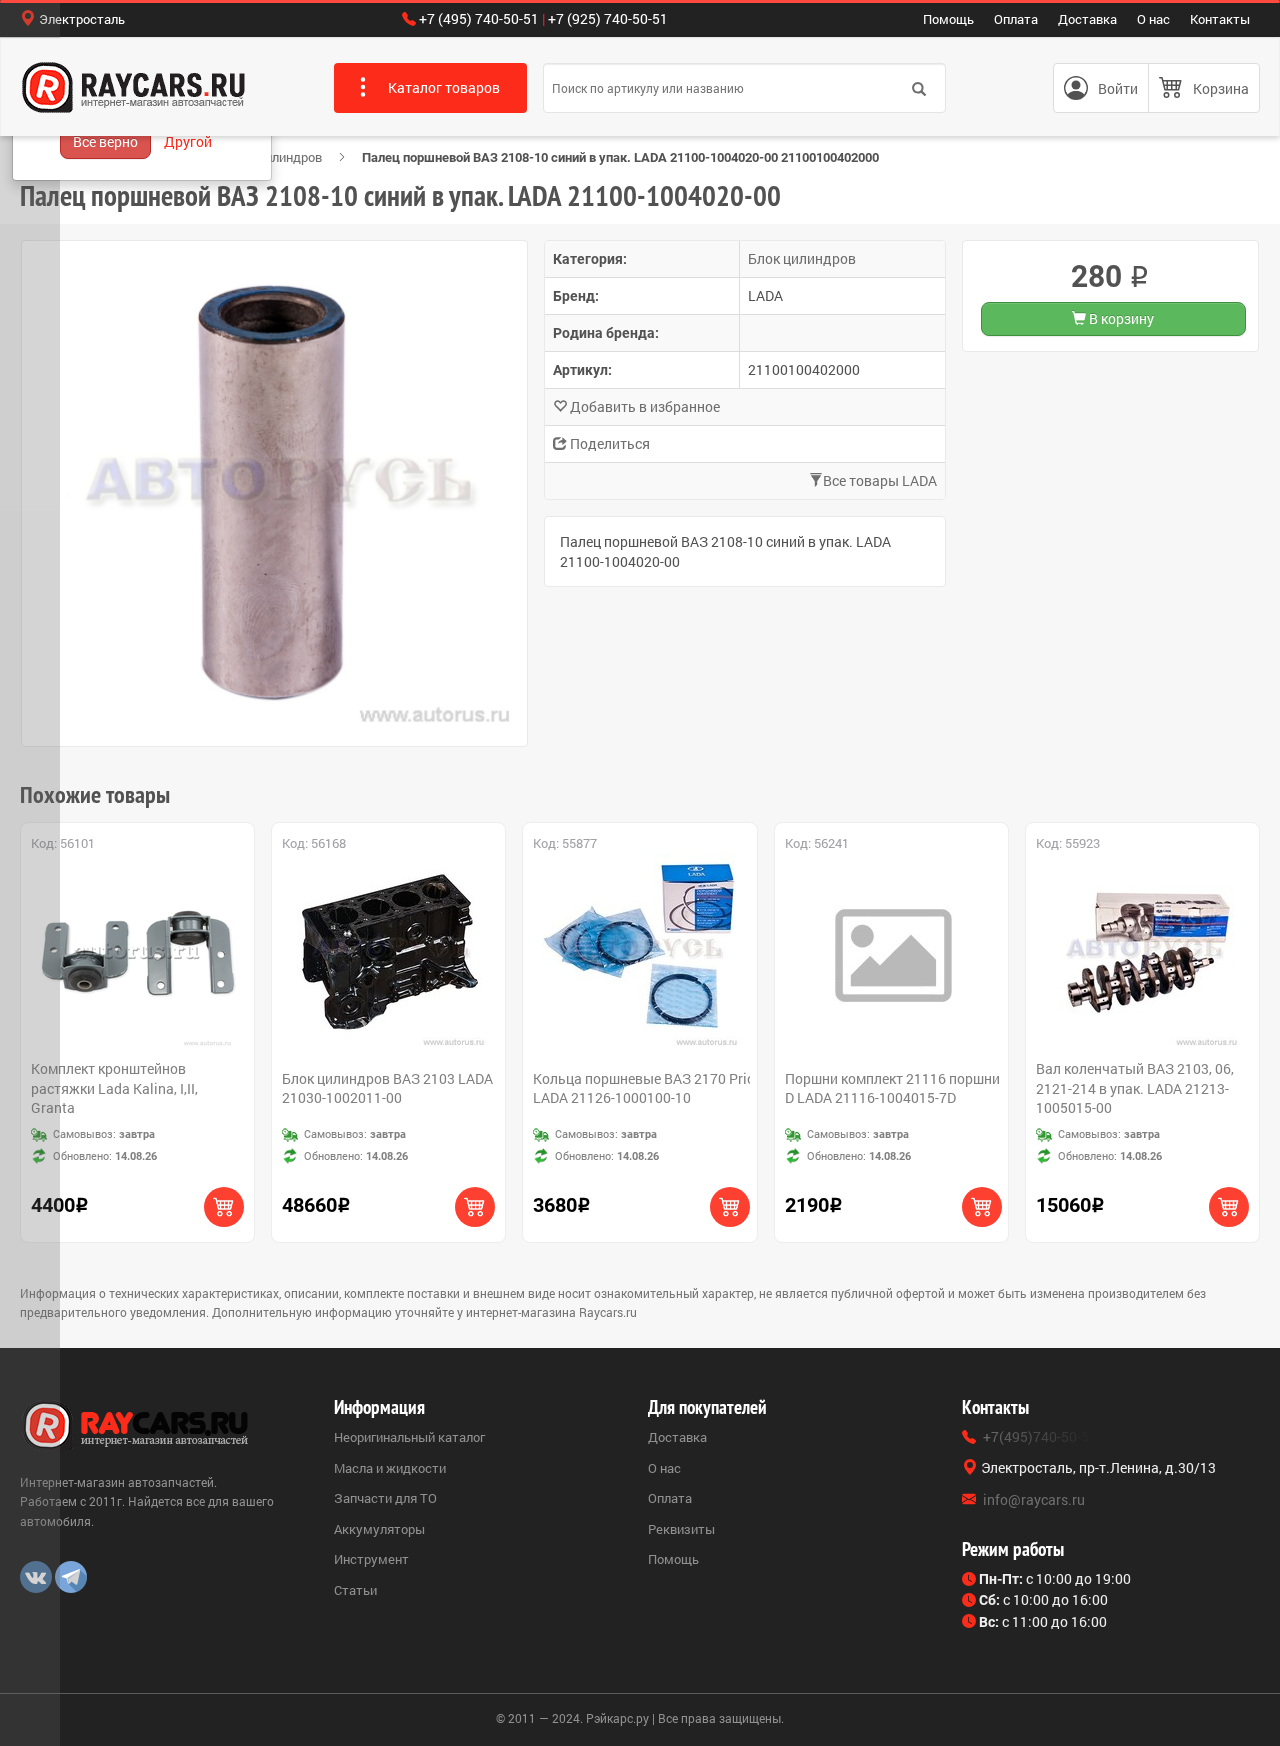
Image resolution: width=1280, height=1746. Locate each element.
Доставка (1087, 19)
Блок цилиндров (273, 157)
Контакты (1220, 19)
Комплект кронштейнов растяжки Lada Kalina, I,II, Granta (114, 1088)
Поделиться (608, 443)
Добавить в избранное (643, 406)
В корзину (1120, 318)
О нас (1153, 19)
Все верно (105, 141)
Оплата (1016, 19)
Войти (1118, 88)
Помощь (948, 19)
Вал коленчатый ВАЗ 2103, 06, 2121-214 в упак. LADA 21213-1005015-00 (1135, 1088)
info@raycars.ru (1034, 1499)
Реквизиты (681, 1529)
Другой (188, 141)
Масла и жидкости (390, 1468)
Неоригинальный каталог (409, 1437)
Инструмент (371, 1559)
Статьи (355, 1590)
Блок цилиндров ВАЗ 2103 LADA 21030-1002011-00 (387, 1088)
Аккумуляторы (379, 1529)
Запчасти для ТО (385, 1498)
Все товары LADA (880, 480)
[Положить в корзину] (224, 1207)
